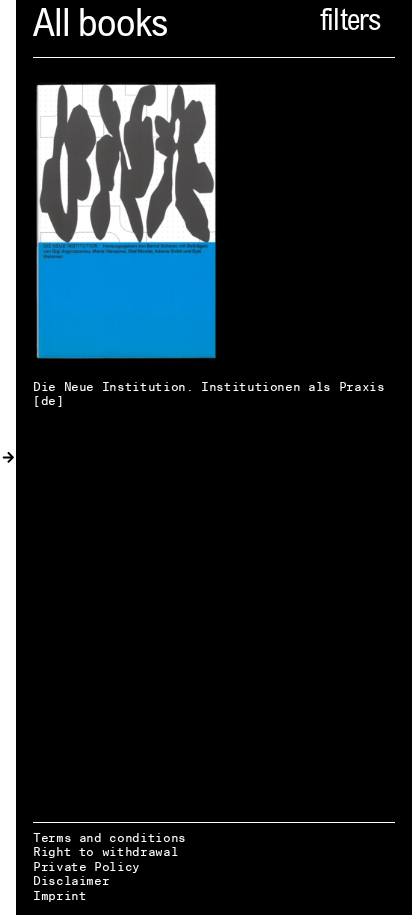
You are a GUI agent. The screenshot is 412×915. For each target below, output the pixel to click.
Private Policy (86, 866)
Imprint (59, 895)
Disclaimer (71, 880)
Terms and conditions (109, 837)
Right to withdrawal (105, 851)
